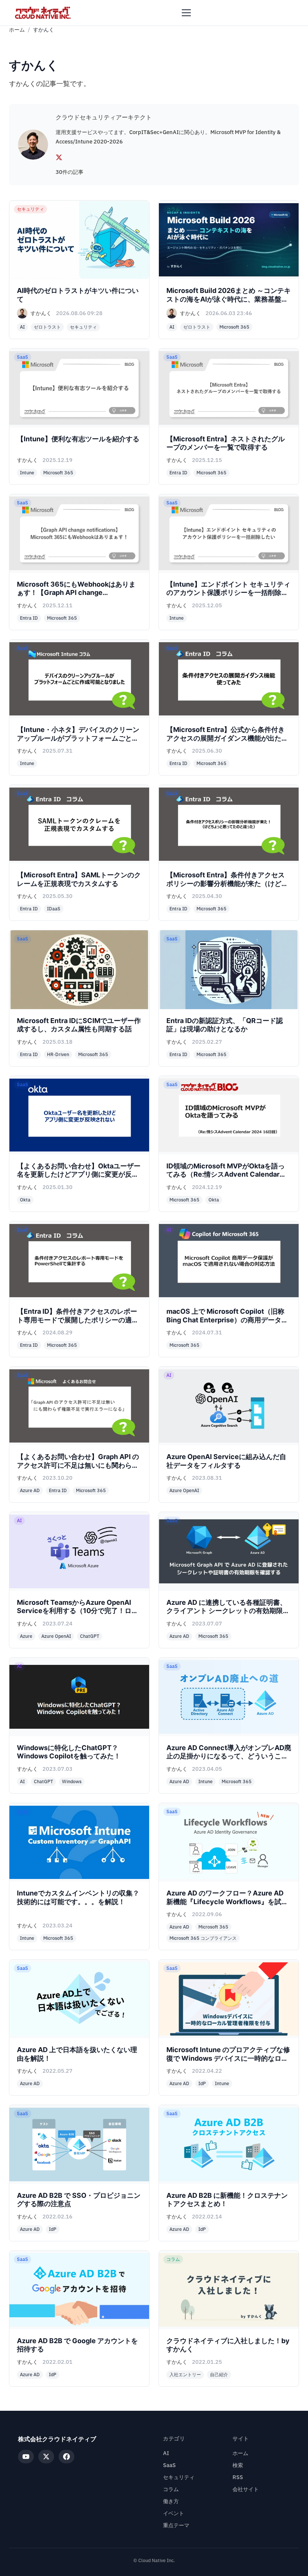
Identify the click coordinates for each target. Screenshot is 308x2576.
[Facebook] (66, 2457)
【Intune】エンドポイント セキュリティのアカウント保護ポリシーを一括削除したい (228, 593)
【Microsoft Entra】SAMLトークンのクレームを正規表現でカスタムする (79, 879)
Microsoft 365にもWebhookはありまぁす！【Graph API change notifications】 (76, 593)
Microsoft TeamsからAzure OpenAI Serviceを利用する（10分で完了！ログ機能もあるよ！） (78, 1611)
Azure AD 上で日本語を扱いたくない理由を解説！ (77, 2054)
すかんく (41, 313)
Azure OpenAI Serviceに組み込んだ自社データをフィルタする (226, 1461)
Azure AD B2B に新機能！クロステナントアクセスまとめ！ (227, 2200)
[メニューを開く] (186, 13)
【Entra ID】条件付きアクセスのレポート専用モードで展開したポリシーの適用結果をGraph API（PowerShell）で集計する (79, 1324)
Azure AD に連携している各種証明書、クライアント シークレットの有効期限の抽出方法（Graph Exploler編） (228, 1611)
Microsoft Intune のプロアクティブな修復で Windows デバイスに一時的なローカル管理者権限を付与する (228, 2058)
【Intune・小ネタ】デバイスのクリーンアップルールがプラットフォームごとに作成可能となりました (78, 738)
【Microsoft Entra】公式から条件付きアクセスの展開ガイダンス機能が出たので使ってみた (227, 738)
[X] (59, 157)
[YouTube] (26, 2457)
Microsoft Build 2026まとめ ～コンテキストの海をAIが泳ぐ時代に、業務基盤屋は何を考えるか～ (229, 299)
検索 (238, 2465)
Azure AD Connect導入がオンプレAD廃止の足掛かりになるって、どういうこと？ (229, 1756)
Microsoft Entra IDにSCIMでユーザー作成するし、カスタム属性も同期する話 (79, 1025)
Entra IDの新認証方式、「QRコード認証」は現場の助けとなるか (225, 1025)
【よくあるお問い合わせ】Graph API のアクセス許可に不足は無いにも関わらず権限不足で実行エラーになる (78, 1465)
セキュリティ (179, 2477)
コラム (171, 2489)
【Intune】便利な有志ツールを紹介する (78, 439)
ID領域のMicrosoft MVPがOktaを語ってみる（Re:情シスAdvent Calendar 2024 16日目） (226, 1174)
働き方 (171, 2501)
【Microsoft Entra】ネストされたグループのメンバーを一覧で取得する (226, 443)
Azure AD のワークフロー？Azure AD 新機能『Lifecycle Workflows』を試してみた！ (227, 1901)
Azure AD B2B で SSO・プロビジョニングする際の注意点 (79, 2200)
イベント (174, 2513)
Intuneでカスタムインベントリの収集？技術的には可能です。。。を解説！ (78, 1897)
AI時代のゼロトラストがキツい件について (78, 295)
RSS (238, 2477)
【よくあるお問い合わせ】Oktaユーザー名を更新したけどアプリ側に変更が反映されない (79, 1174)
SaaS (169, 2465)
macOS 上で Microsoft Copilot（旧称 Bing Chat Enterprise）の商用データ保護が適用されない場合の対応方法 (227, 1320)
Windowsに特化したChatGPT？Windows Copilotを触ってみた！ (69, 1752)
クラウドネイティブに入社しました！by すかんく (228, 2345)
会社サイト (246, 2489)
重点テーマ (176, 2525)
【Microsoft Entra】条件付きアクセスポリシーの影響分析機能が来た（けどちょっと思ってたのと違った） (227, 883)
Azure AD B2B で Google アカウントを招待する (77, 2345)
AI (166, 2453)
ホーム (17, 30)
